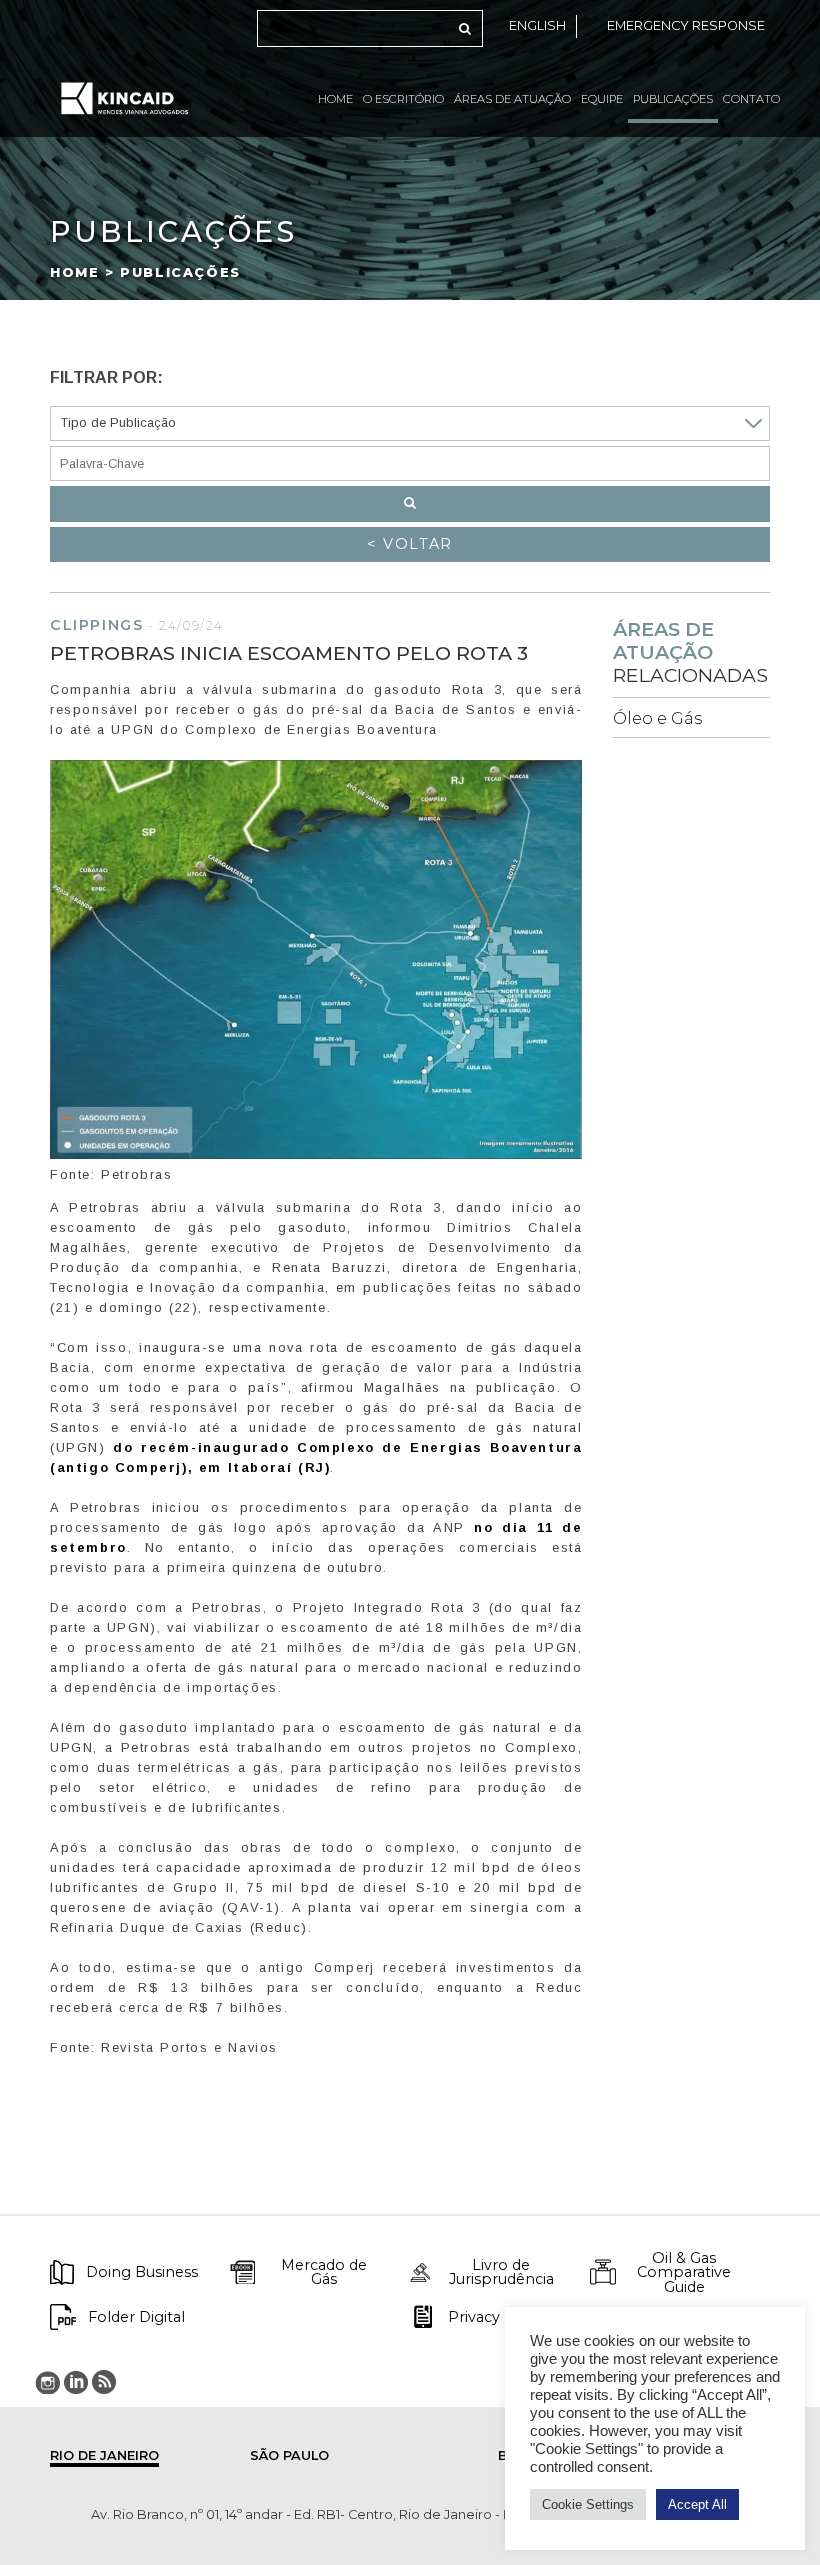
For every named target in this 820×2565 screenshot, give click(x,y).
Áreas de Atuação (512, 99)
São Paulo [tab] (289, 2455)
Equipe (602, 99)
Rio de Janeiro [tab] (104, 2455)
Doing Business (142, 2272)
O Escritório (403, 99)
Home (335, 99)
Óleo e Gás (657, 718)
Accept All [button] (697, 2504)
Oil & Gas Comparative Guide (684, 2272)
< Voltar (410, 544)
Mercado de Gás (324, 2272)
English (537, 25)
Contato (751, 99)
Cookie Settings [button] (588, 2504)
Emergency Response (686, 25)
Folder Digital (136, 2317)
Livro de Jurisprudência (501, 2272)
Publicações (673, 99)
